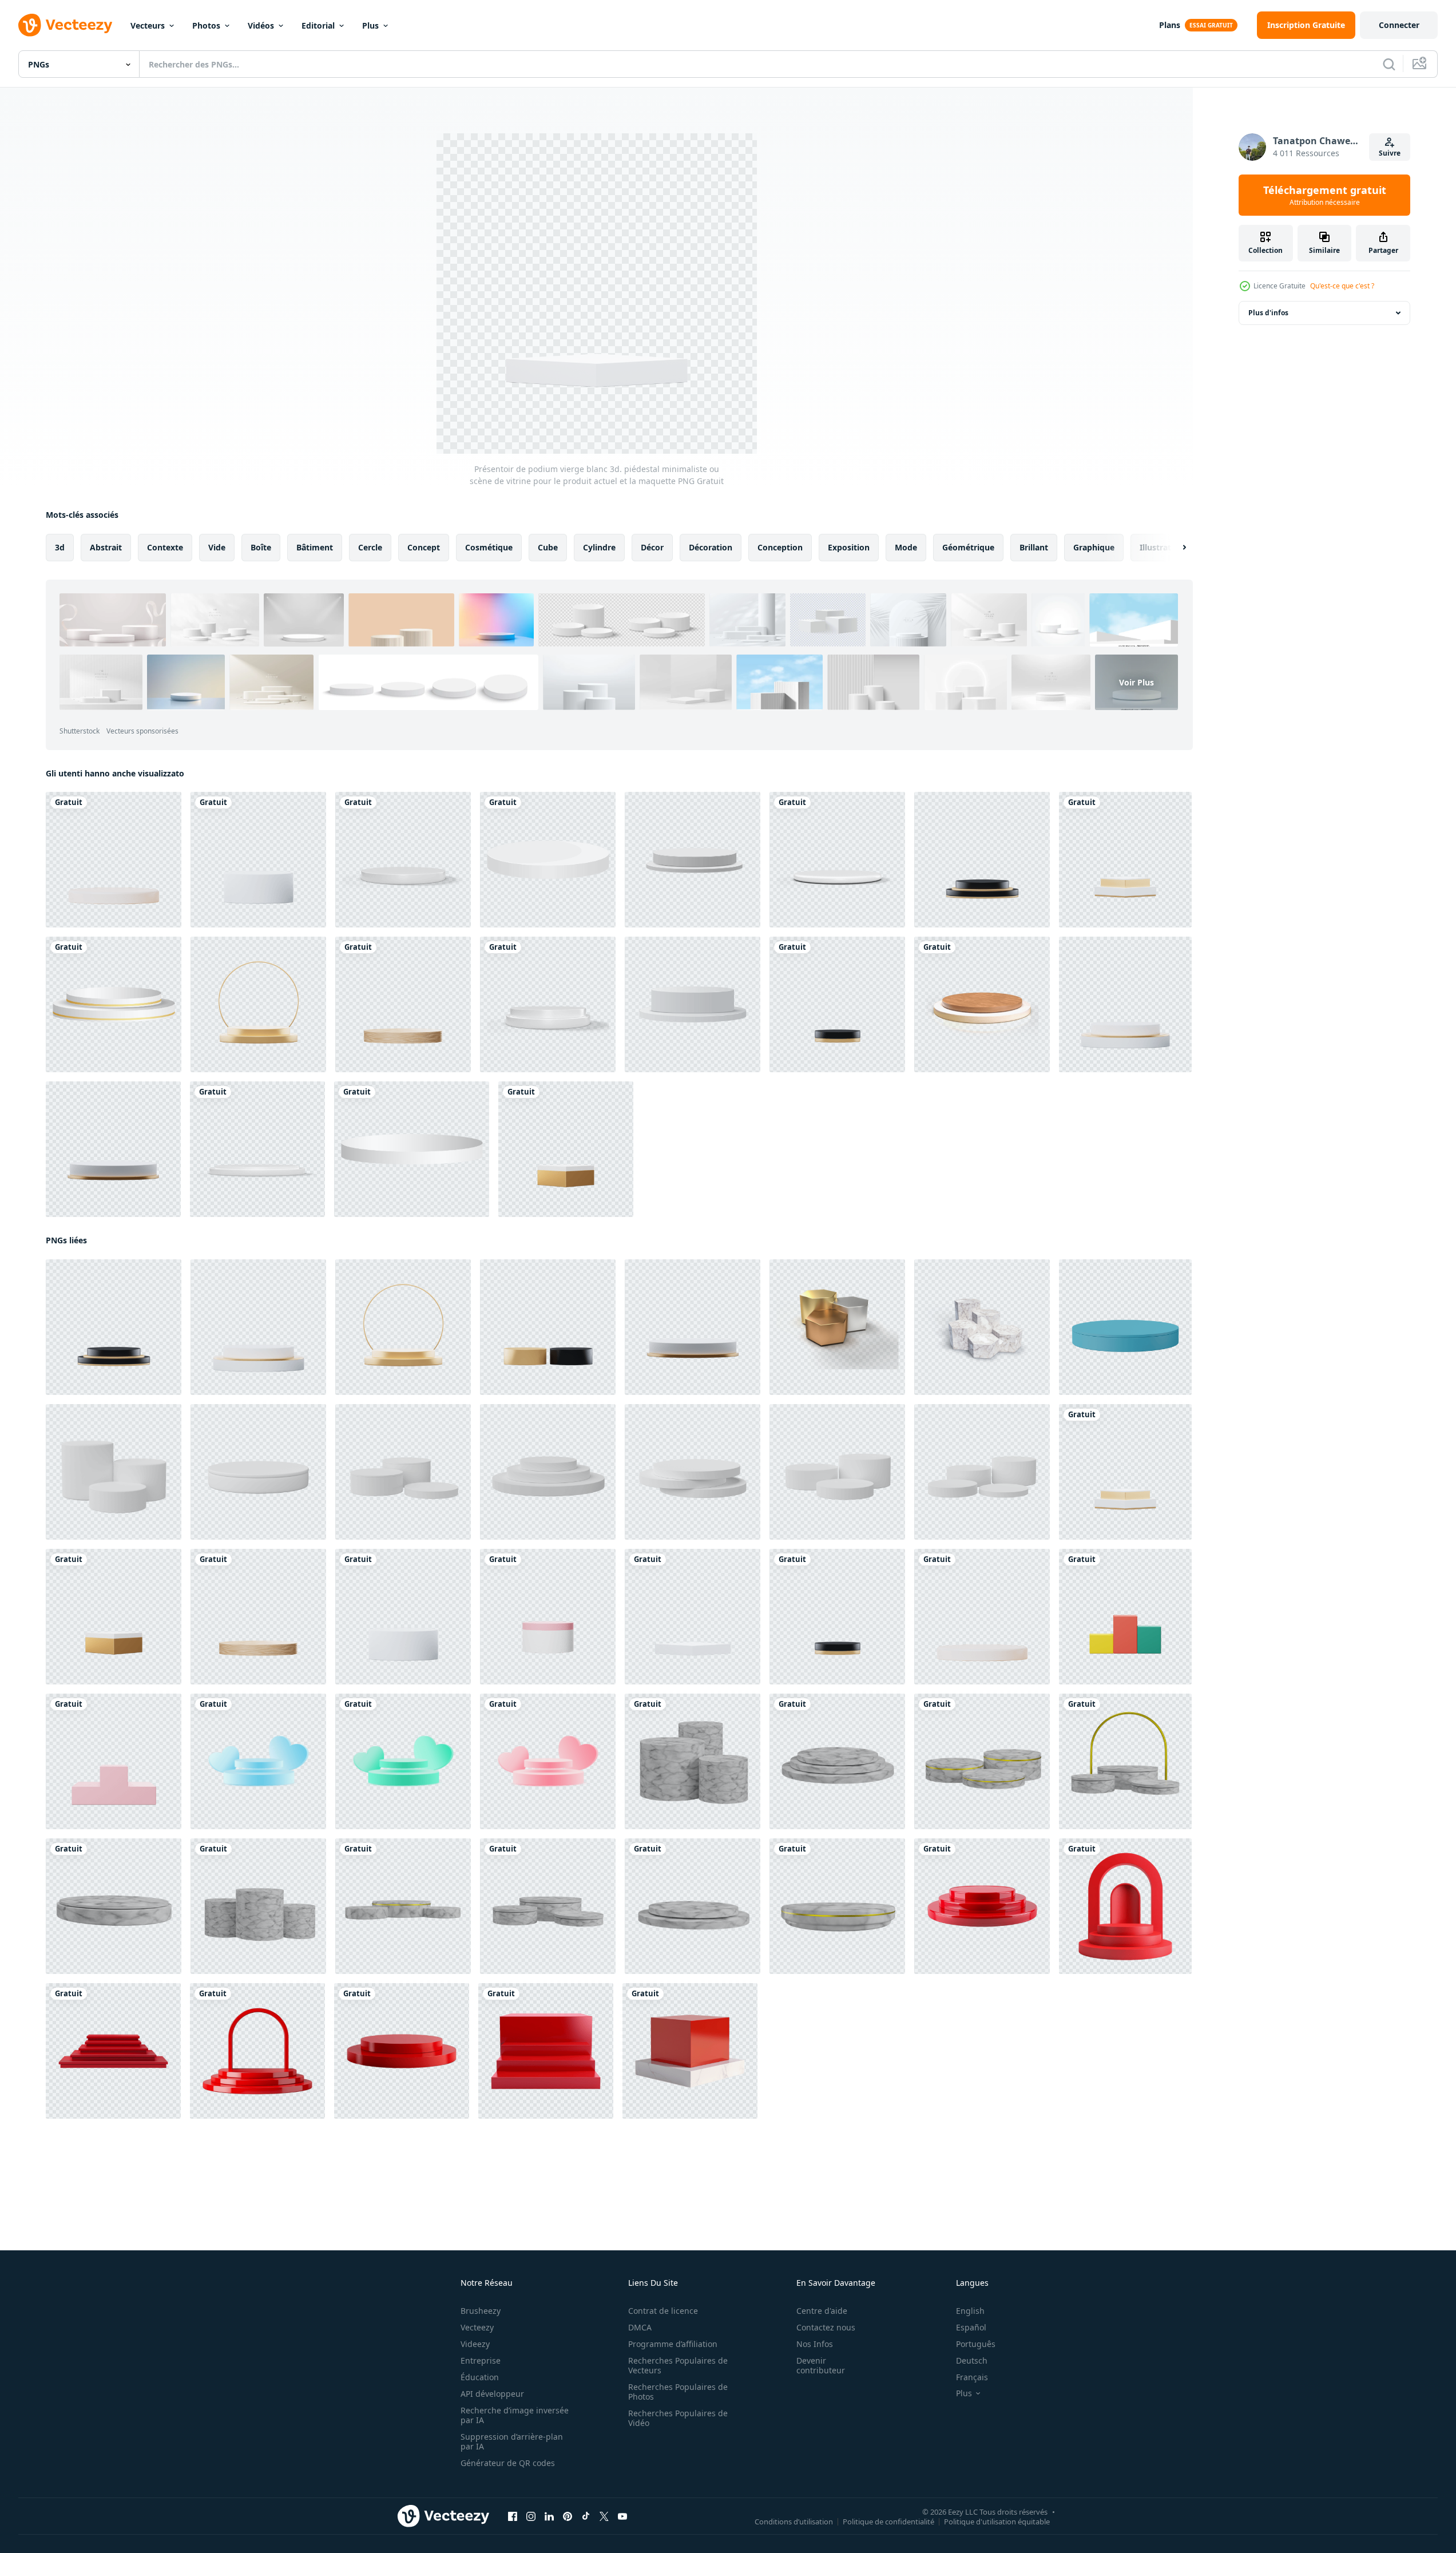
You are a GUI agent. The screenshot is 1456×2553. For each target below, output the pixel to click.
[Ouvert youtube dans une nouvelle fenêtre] (622, 2516)
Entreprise (481, 2360)
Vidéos (261, 25)
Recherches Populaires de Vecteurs (678, 2365)
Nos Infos (815, 2344)
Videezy (475, 2344)
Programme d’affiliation (673, 2344)
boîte (261, 547)
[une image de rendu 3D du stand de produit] (837, 1327)
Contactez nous (826, 2327)
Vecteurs (148, 25)
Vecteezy (477, 2327)
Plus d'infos (1268, 313)
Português (976, 2344)
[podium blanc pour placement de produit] (403, 860)
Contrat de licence (663, 2311)
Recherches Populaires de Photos (678, 2392)
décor (652, 547)
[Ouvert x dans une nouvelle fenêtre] (604, 2516)
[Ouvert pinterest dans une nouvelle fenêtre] (568, 2516)
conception (780, 547)
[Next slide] (1175, 548)
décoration (711, 547)
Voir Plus (1136, 682)
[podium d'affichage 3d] (257, 1149)
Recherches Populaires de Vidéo (678, 2418)
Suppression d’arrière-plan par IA (512, 2441)
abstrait (106, 547)
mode (906, 547)
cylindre (599, 547)
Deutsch (972, 2360)
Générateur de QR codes (508, 2463)
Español (971, 2327)
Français (972, 2377)
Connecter (1399, 25)
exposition (849, 547)
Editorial (318, 25)
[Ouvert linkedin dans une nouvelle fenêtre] (549, 2516)
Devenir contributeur (821, 2365)
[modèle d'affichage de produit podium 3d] (693, 1004)
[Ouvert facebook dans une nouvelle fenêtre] (513, 2516)
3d (60, 547)
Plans (1170, 25)
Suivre (1390, 153)
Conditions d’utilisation (794, 2522)
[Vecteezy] (65, 25)
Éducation (480, 2377)
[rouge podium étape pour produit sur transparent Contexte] (982, 1906)
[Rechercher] (1389, 64)
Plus (370, 25)
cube (548, 547)
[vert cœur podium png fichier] (403, 1761)
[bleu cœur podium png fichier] (258, 1761)
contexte (165, 547)
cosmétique (489, 547)
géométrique (968, 547)
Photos (206, 25)
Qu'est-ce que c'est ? (1342, 286)
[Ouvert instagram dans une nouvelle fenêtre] (531, 2516)
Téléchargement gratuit (1325, 195)
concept (424, 547)
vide (217, 547)
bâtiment (315, 547)
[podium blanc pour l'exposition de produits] (837, 860)
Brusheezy (481, 2311)
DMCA (640, 2327)
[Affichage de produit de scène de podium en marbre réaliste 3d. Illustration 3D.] (693, 1761)
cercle (370, 547)
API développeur (492, 2394)
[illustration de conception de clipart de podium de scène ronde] (548, 860)
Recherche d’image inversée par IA (515, 2415)
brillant (1034, 547)
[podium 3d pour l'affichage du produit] (982, 1004)
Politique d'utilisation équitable (997, 2522)
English (970, 2311)
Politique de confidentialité (888, 2522)
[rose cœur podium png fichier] (548, 1761)
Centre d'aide (822, 2311)
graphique (1094, 547)
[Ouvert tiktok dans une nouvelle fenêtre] (586, 2516)
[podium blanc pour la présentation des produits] (548, 1004)
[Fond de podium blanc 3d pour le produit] (693, 860)
